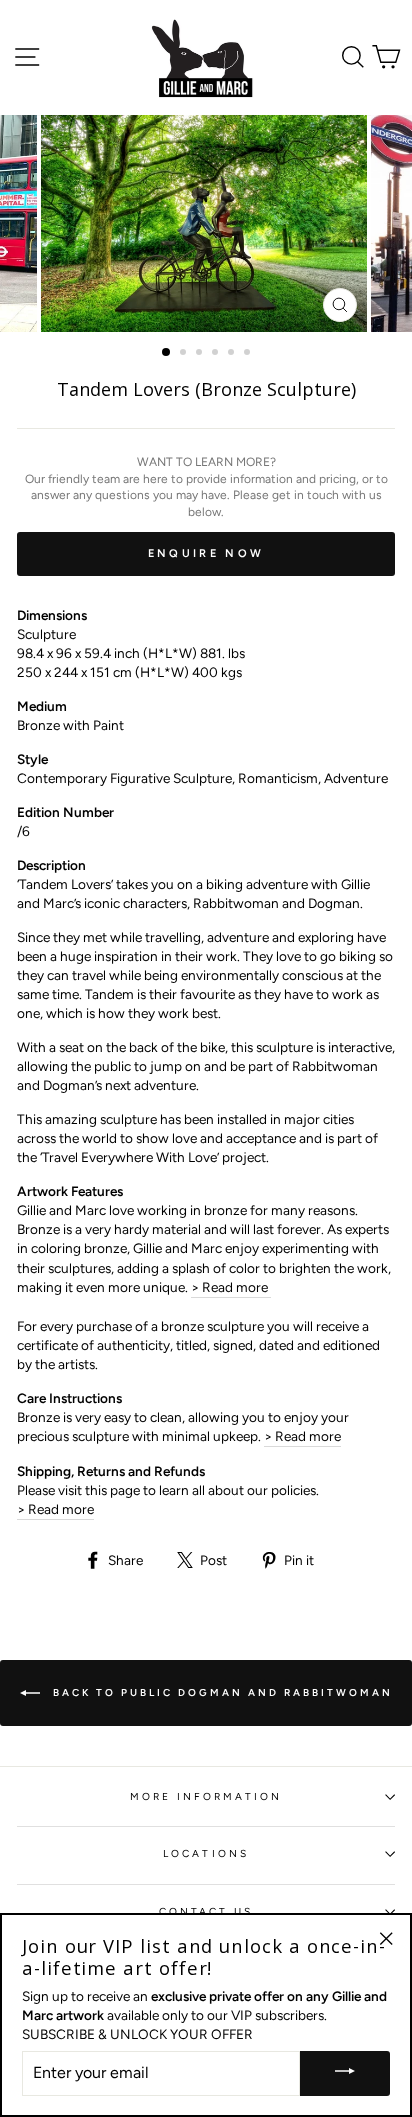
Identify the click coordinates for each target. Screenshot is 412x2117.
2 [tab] (185, 354)
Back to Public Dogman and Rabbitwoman (220, 1692)
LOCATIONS (206, 1853)
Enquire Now (206, 553)
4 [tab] (217, 354)
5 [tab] (233, 354)
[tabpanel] (206, 223)
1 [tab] (167, 353)
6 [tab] (249, 354)
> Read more (231, 1287)
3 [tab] (201, 354)
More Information (206, 1796)
